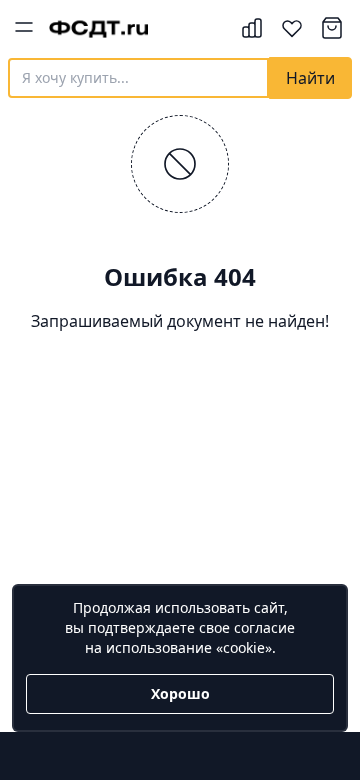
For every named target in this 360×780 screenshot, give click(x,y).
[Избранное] (292, 28)
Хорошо (180, 693)
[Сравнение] (252, 28)
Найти (310, 78)
